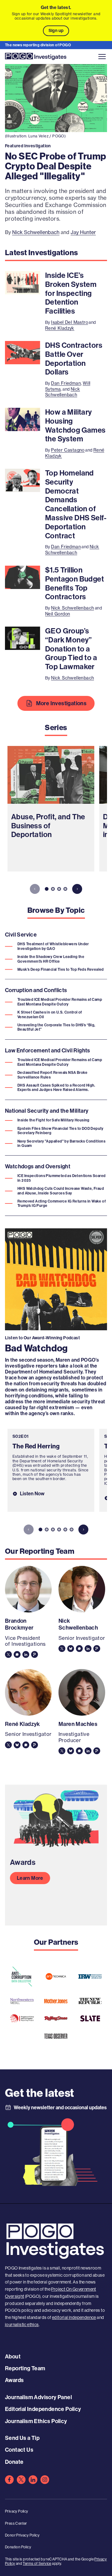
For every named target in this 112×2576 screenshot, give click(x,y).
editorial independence (74, 2317)
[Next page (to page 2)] (77, 889)
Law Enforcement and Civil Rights (48, 1051)
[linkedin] (33, 2480)
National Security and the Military (47, 1111)
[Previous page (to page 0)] (35, 889)
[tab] (47, 889)
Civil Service (21, 935)
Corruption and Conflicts (36, 991)
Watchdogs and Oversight (38, 1166)
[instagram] (45, 2480)
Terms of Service (37, 2564)
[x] (21, 2480)
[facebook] (9, 2480)
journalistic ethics (22, 2325)
